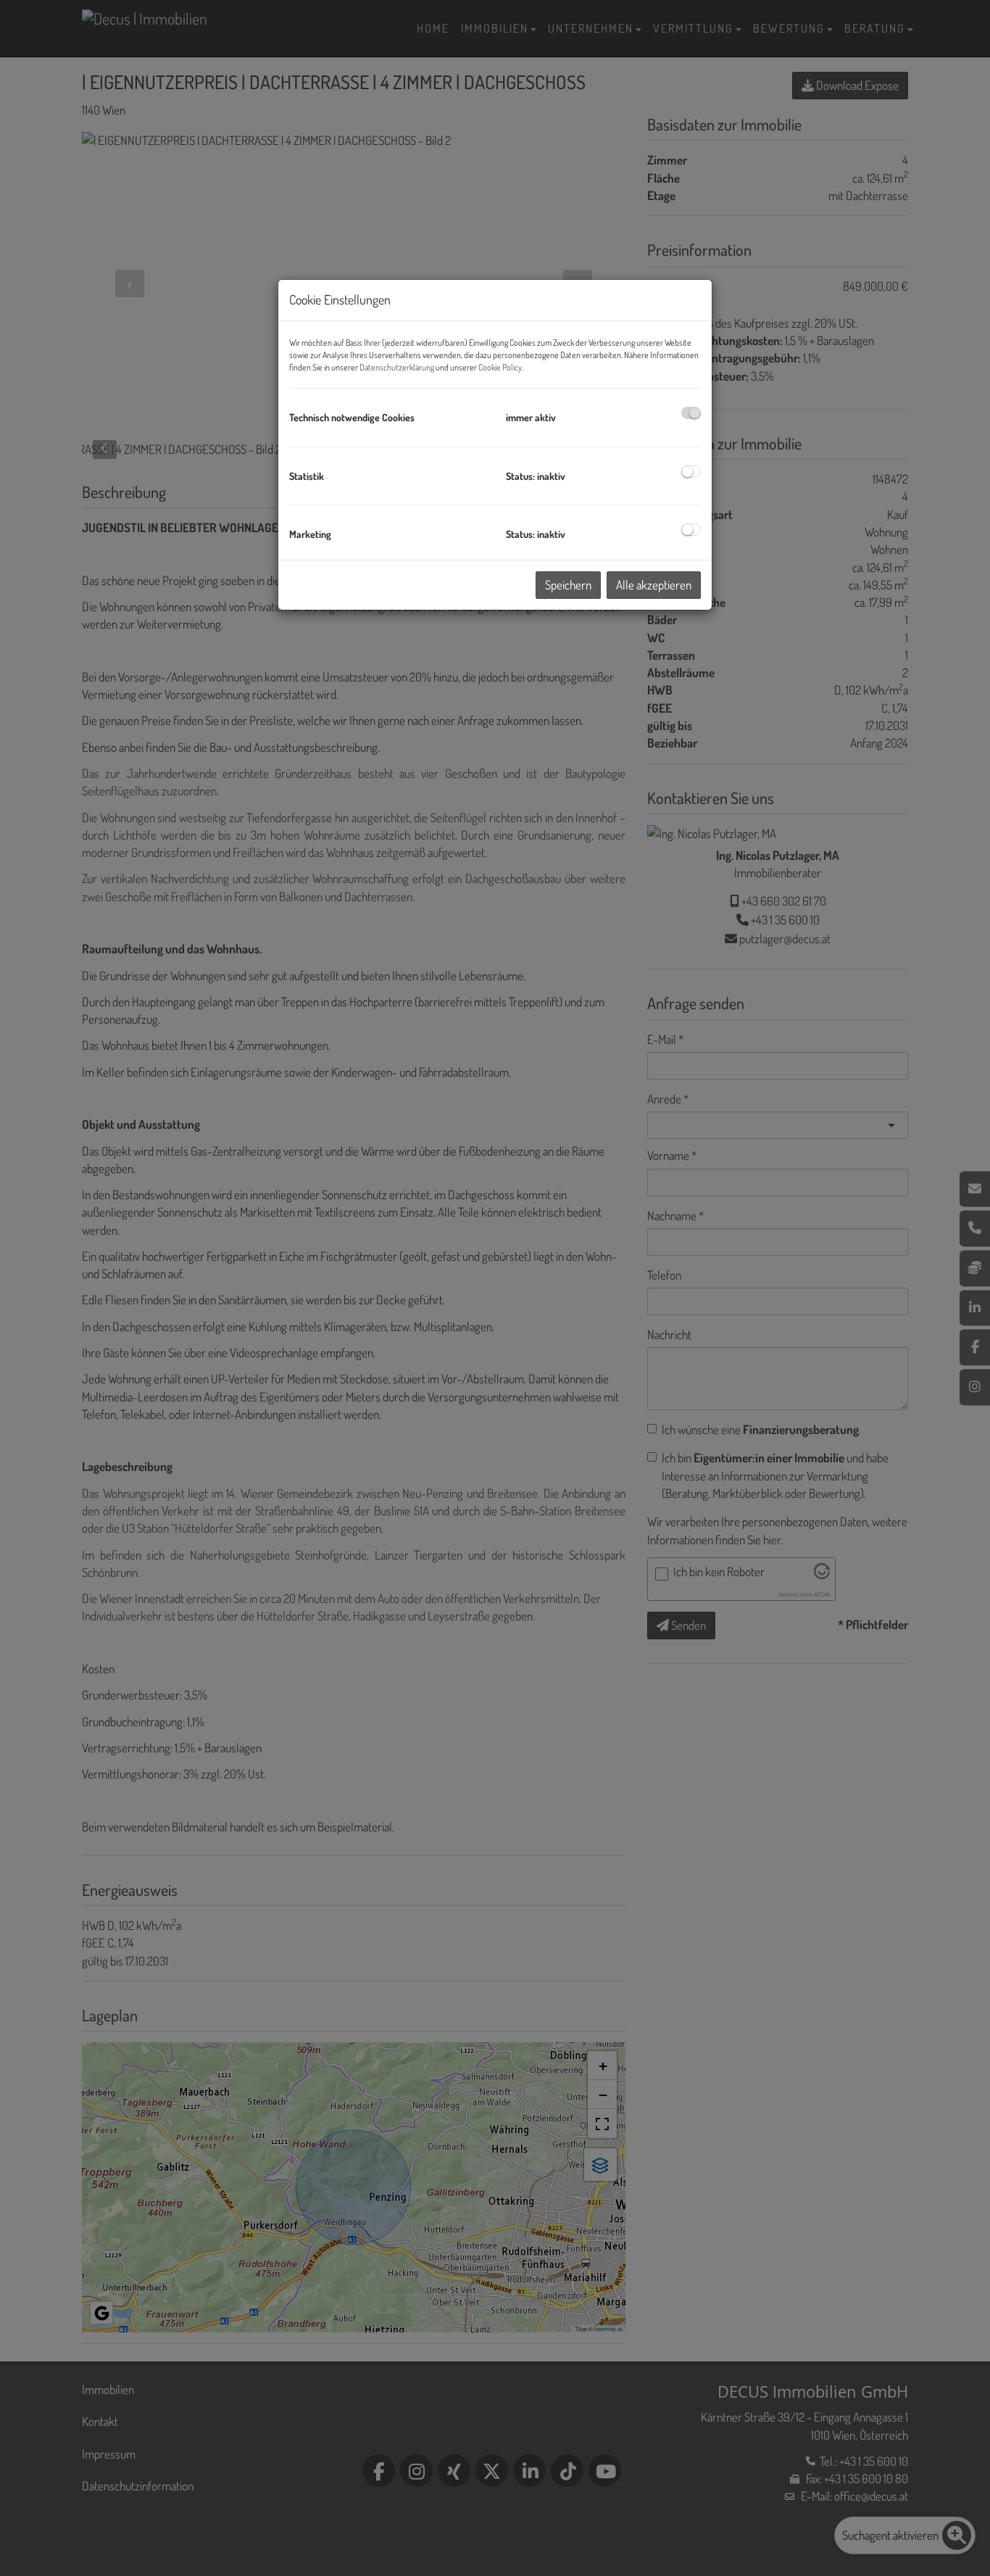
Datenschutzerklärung (397, 367)
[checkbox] (691, 413)
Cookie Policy (500, 367)
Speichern (568, 585)
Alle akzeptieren (654, 585)
